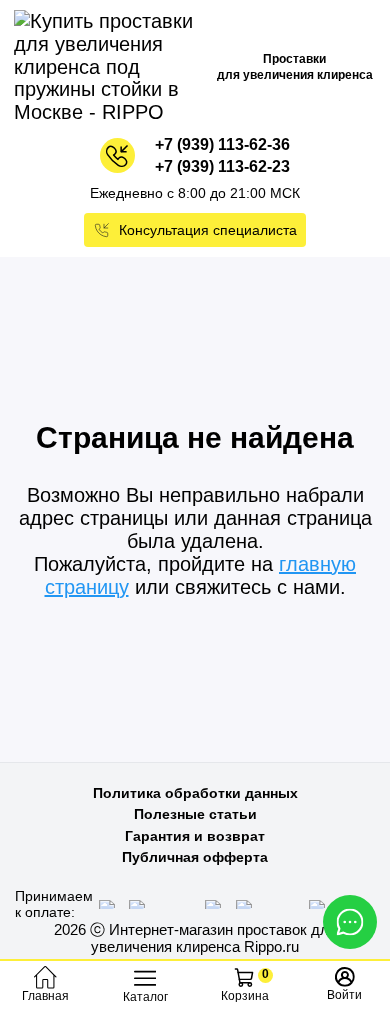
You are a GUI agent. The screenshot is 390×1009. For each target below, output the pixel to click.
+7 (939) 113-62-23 (222, 166)
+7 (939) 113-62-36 (222, 144)
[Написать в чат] (350, 922)
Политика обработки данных (195, 793)
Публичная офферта (195, 857)
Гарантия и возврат (195, 836)
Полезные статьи (195, 814)
